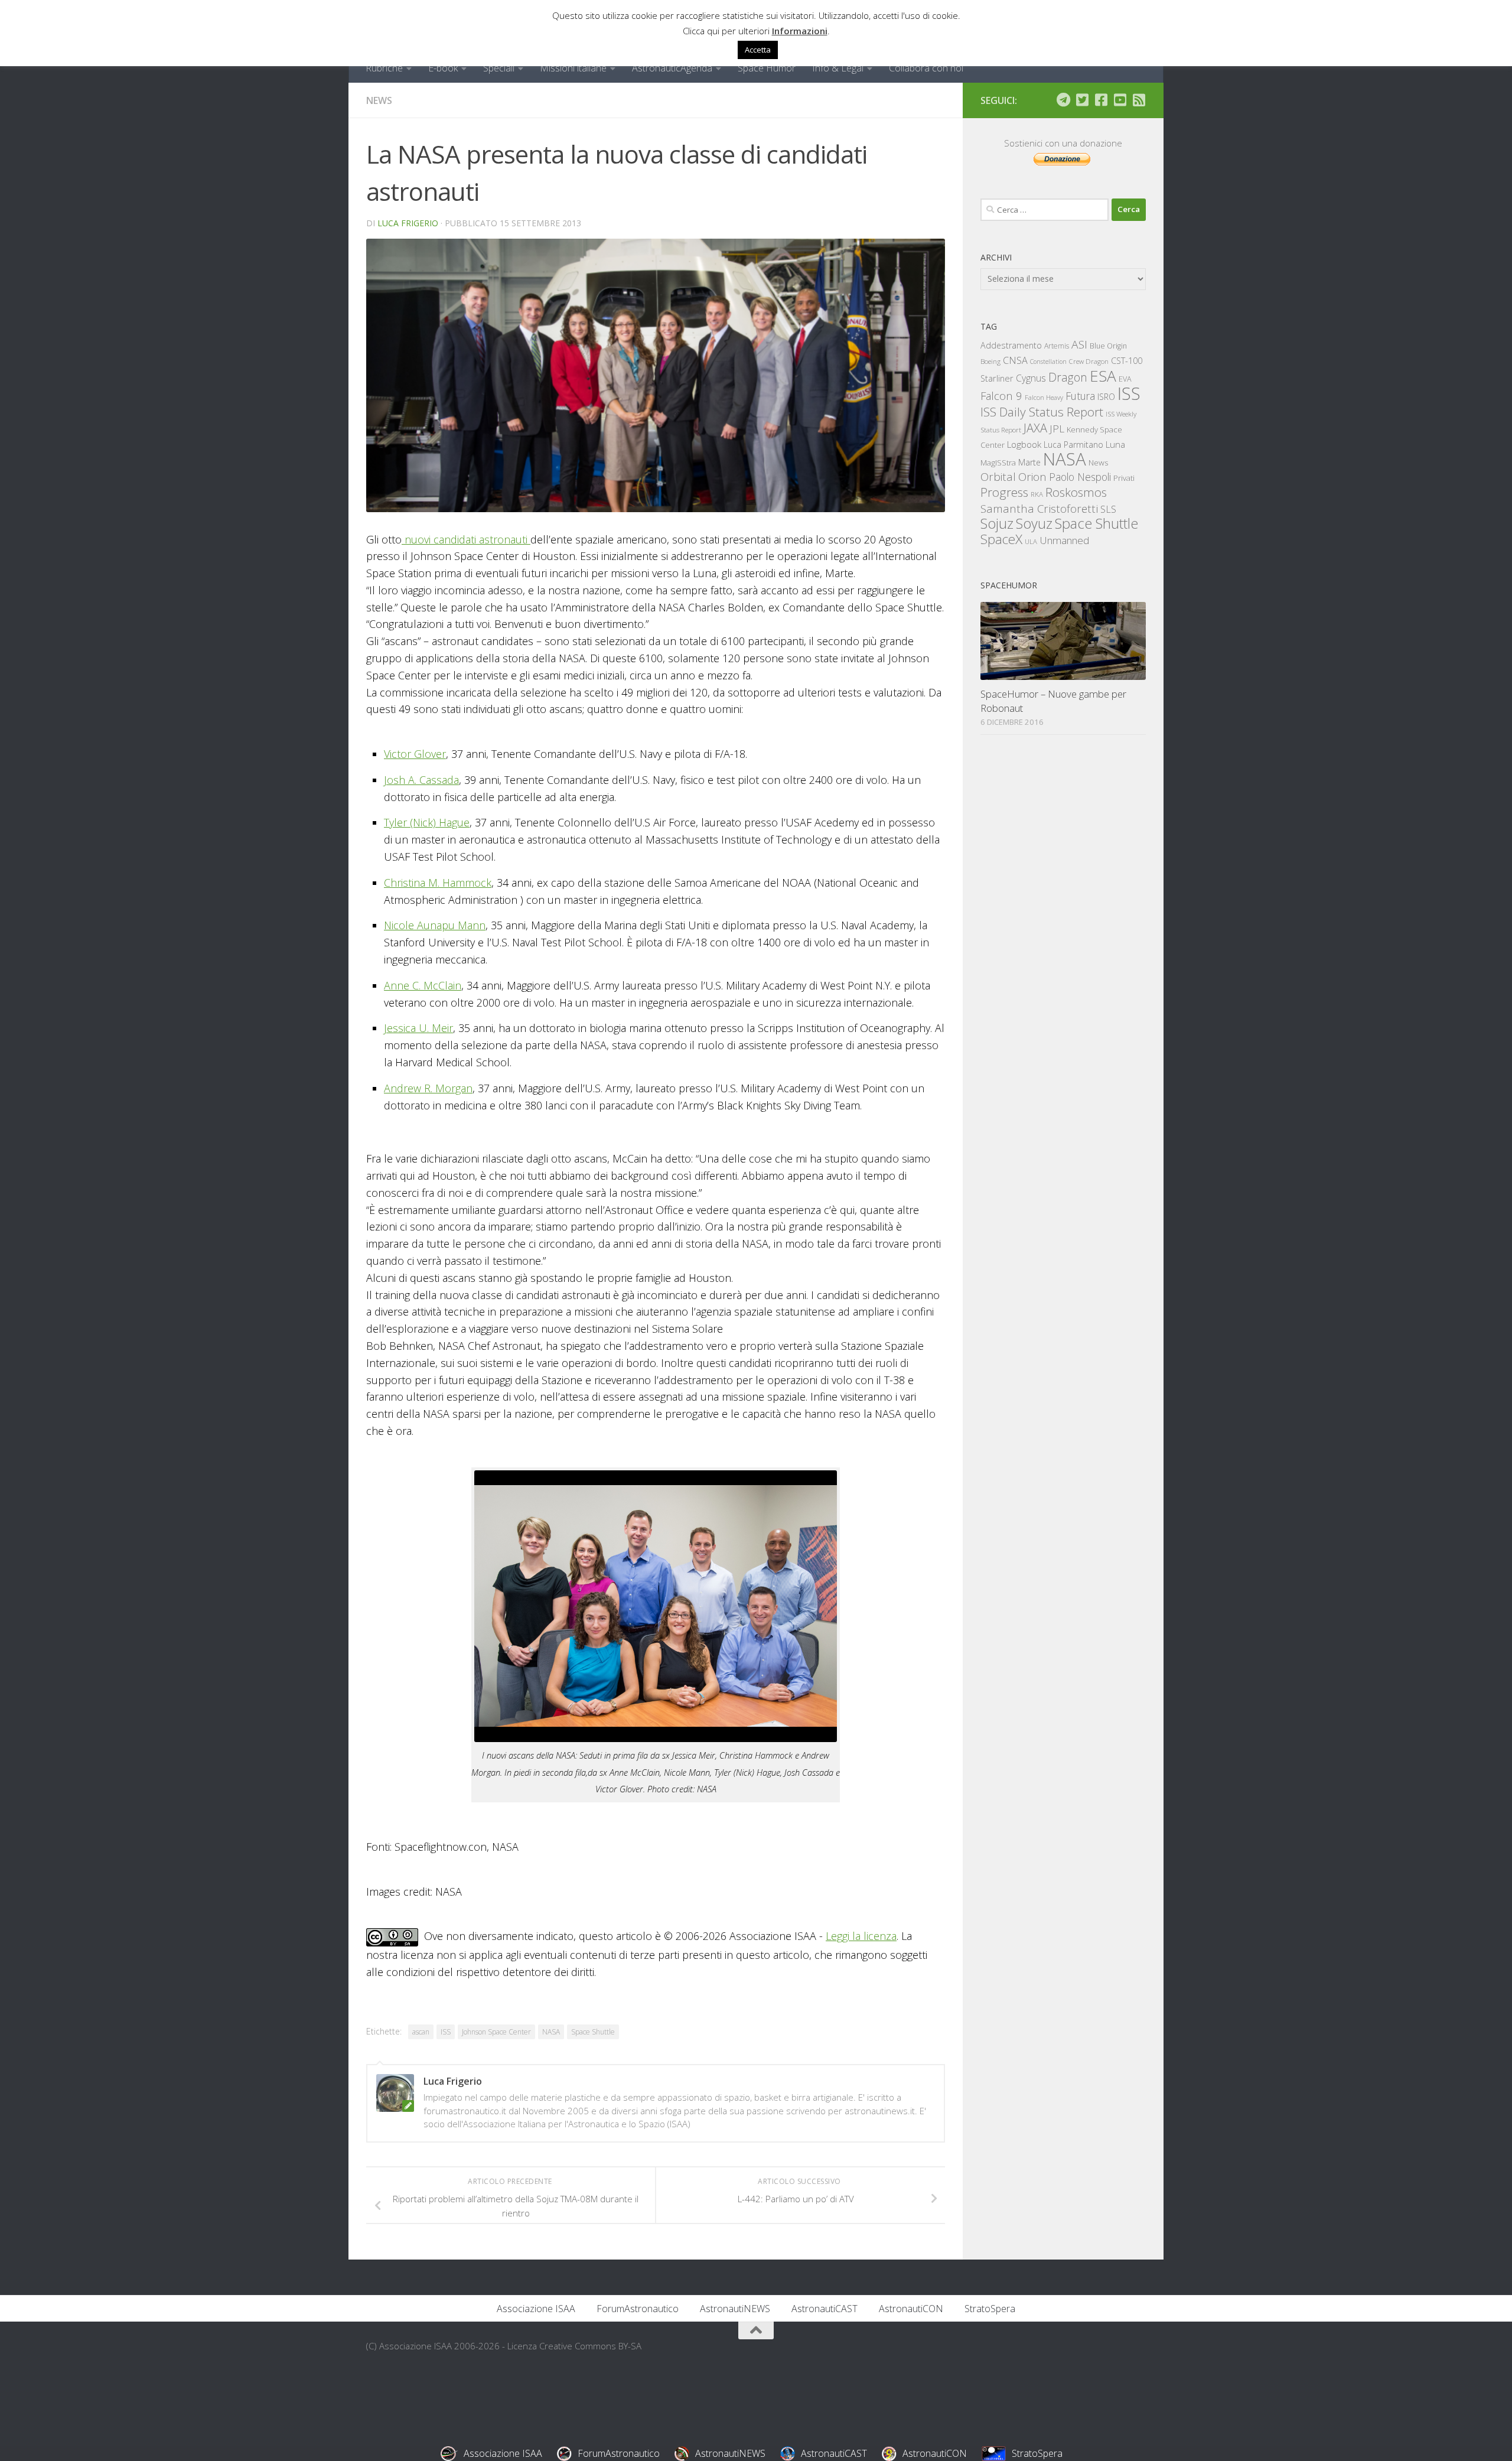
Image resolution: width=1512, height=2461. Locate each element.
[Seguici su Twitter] (1082, 100)
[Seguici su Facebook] (1101, 100)
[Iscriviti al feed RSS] (1139, 100)
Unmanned (1064, 540)
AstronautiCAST (825, 2309)
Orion (1032, 477)
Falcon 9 (1001, 395)
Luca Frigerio (408, 223)
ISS (446, 2032)
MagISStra (998, 463)
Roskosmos (1076, 492)
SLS (1108, 509)
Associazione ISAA (536, 2309)
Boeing (990, 361)
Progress (1004, 492)
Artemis (1057, 346)
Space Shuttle (593, 2032)
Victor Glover (415, 754)
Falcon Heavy (1044, 397)
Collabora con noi (926, 68)
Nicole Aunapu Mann (435, 925)
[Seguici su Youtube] (1120, 100)
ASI (1079, 344)
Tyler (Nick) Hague (427, 822)
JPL (1057, 429)
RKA (1037, 494)
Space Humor (767, 68)
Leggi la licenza (861, 1936)
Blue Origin (1108, 346)
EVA (1125, 379)
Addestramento (1011, 345)
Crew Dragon (1089, 361)
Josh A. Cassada (421, 780)
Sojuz (997, 523)
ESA (1103, 376)
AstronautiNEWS (735, 2309)
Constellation (1048, 362)
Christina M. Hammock (438, 883)
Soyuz (1034, 523)
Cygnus (1031, 378)
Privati (1124, 478)
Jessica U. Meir (418, 1028)
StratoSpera (990, 2309)
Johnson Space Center (496, 2032)
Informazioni (800, 31)
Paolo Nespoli (1080, 477)
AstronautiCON (911, 2309)
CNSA (1015, 360)
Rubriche (384, 68)
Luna (1115, 444)
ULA (1031, 541)
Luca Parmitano (1073, 445)
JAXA (1035, 428)
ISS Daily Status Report (1042, 412)
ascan (421, 2032)
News (379, 100)
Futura (1080, 396)
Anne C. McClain (423, 985)
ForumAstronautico (638, 2309)
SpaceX (1001, 539)
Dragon (1068, 377)
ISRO (1106, 397)
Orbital (998, 477)
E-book (443, 68)
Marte (1029, 462)
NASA (551, 2032)
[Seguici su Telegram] (1063, 100)
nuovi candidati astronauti (466, 539)
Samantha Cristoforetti (1039, 508)
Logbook (1024, 445)
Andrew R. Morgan (428, 1088)
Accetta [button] (758, 50)
